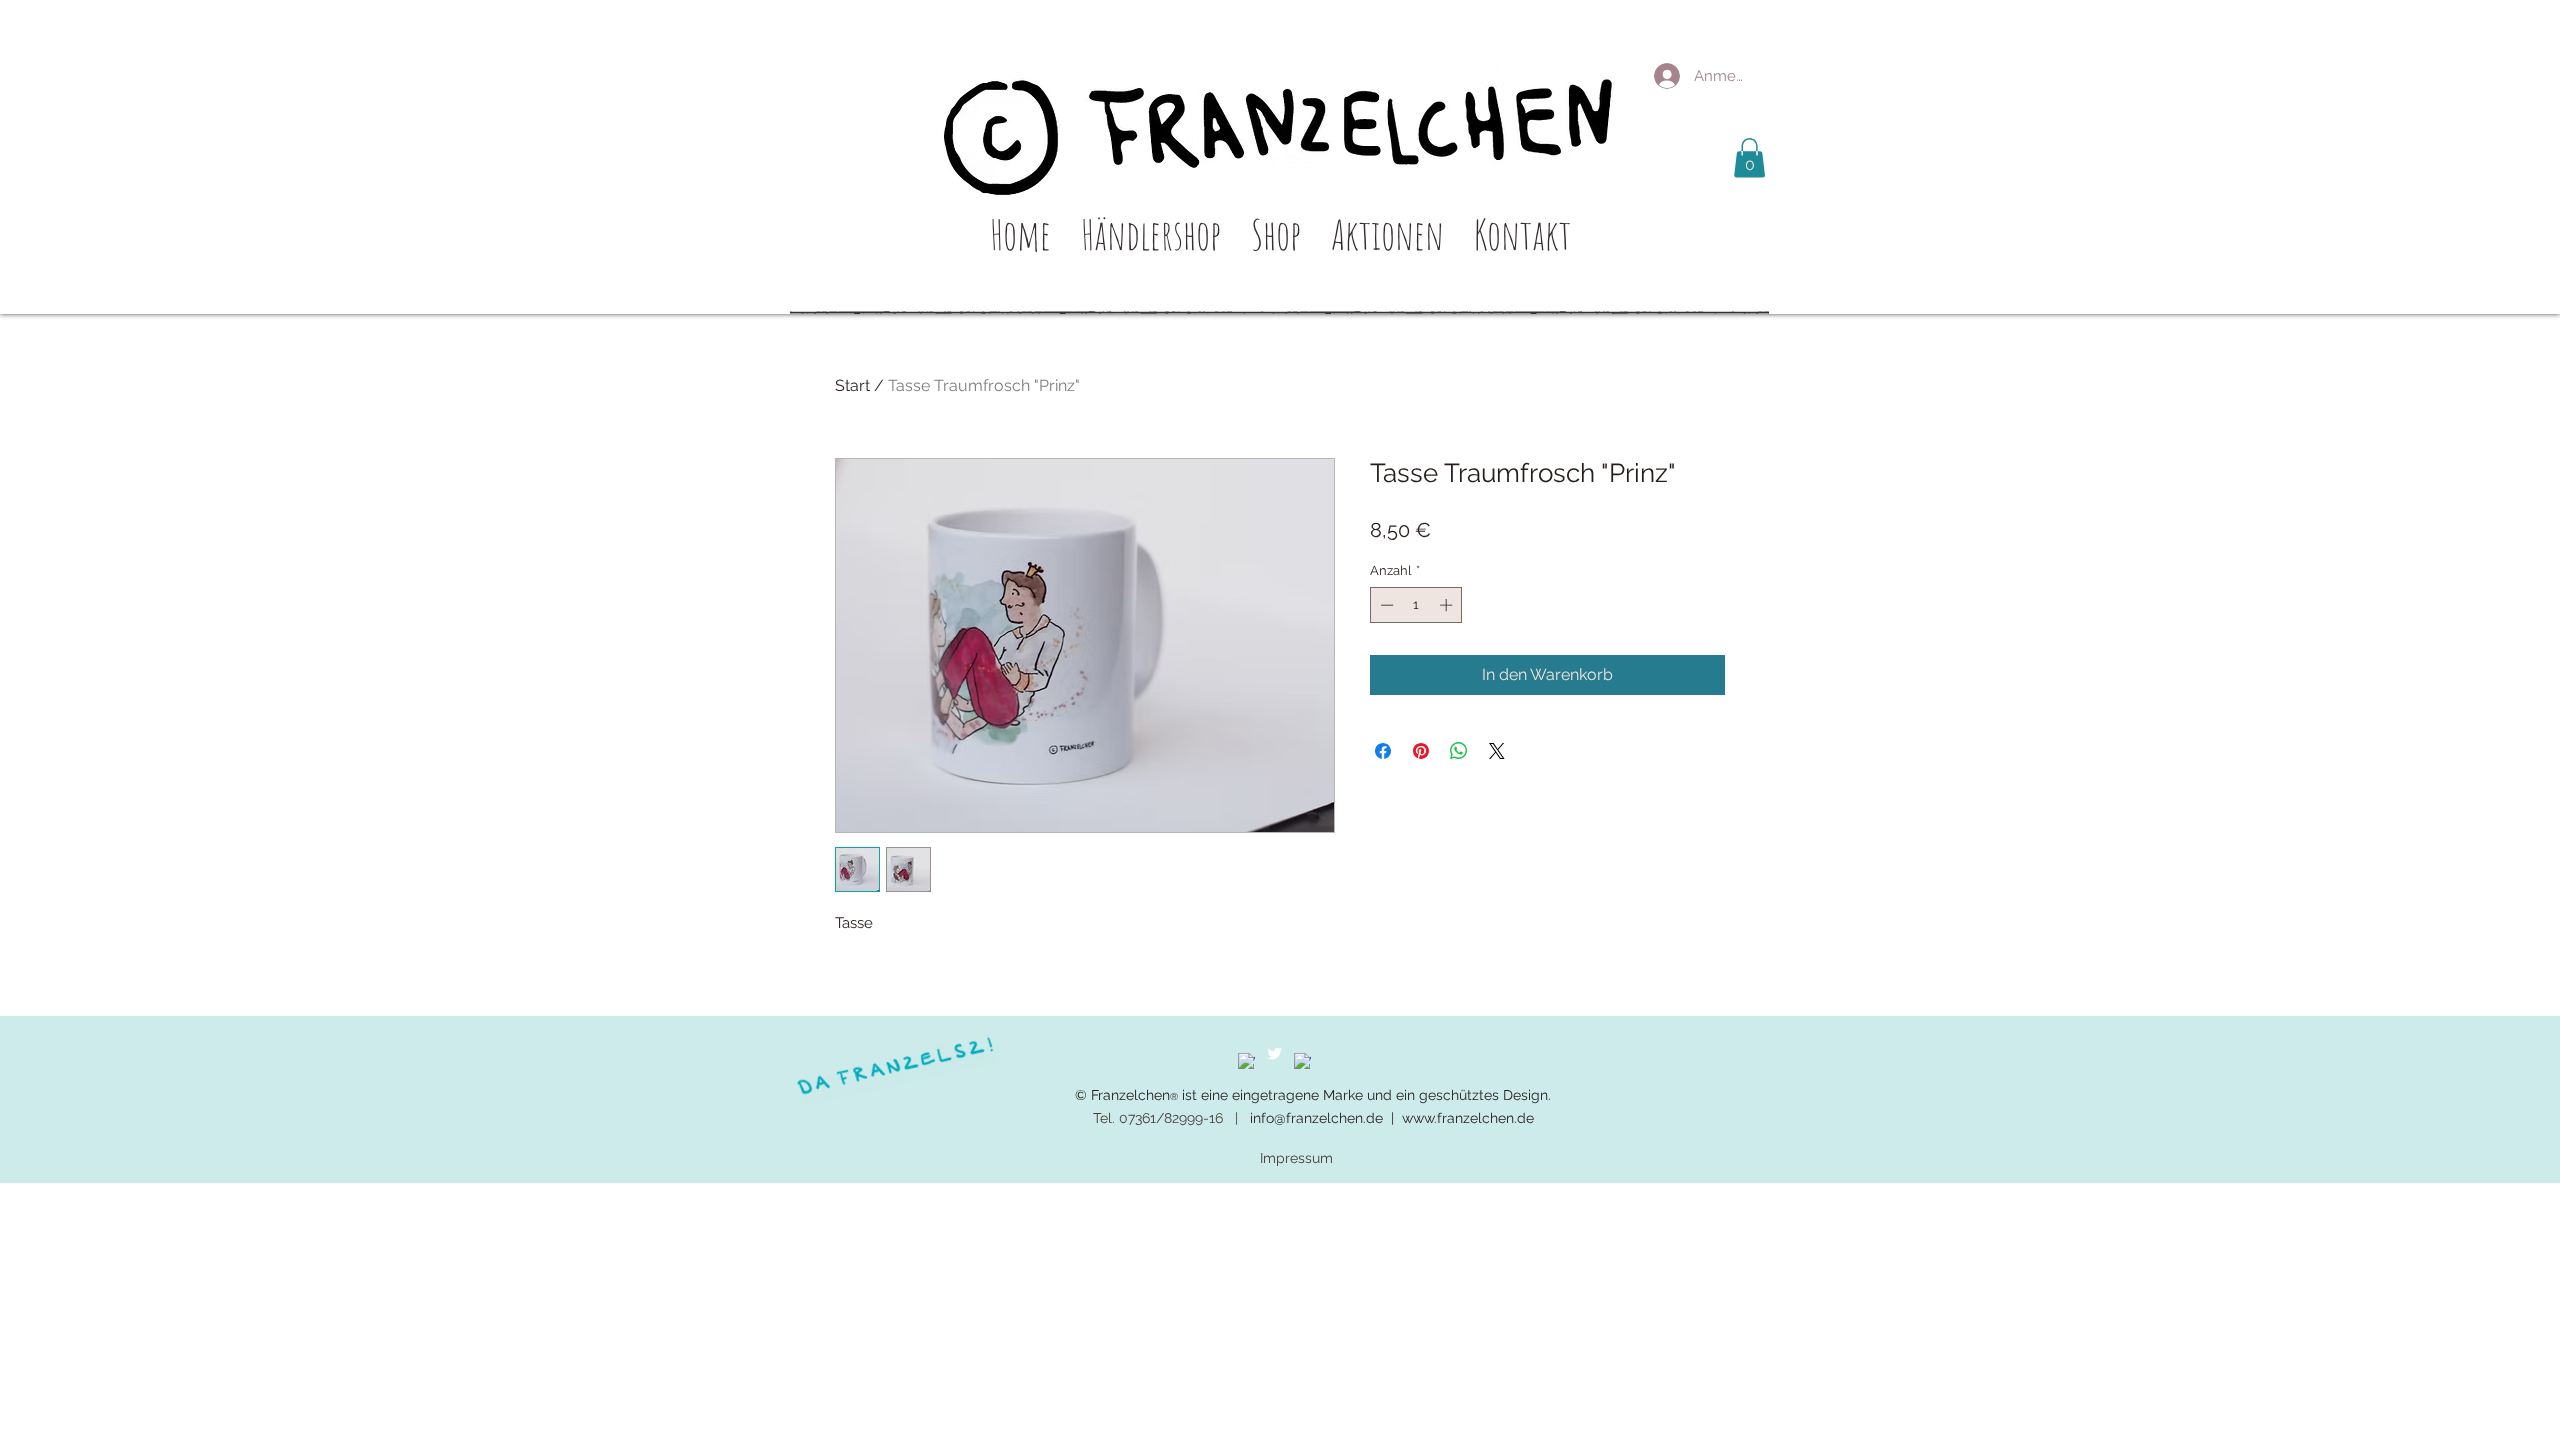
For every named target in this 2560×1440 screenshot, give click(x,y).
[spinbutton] (1416, 605)
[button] (1749, 157)
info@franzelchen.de (1316, 1118)
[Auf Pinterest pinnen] (1421, 751)
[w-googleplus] (1302, 1061)
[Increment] (1448, 605)
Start (852, 385)
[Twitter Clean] (1274, 1053)
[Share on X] (1497, 751)
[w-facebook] (1246, 1061)
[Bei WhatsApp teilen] (1459, 751)
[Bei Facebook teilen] (1383, 751)
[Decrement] (1385, 605)
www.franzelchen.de (1468, 1118)
